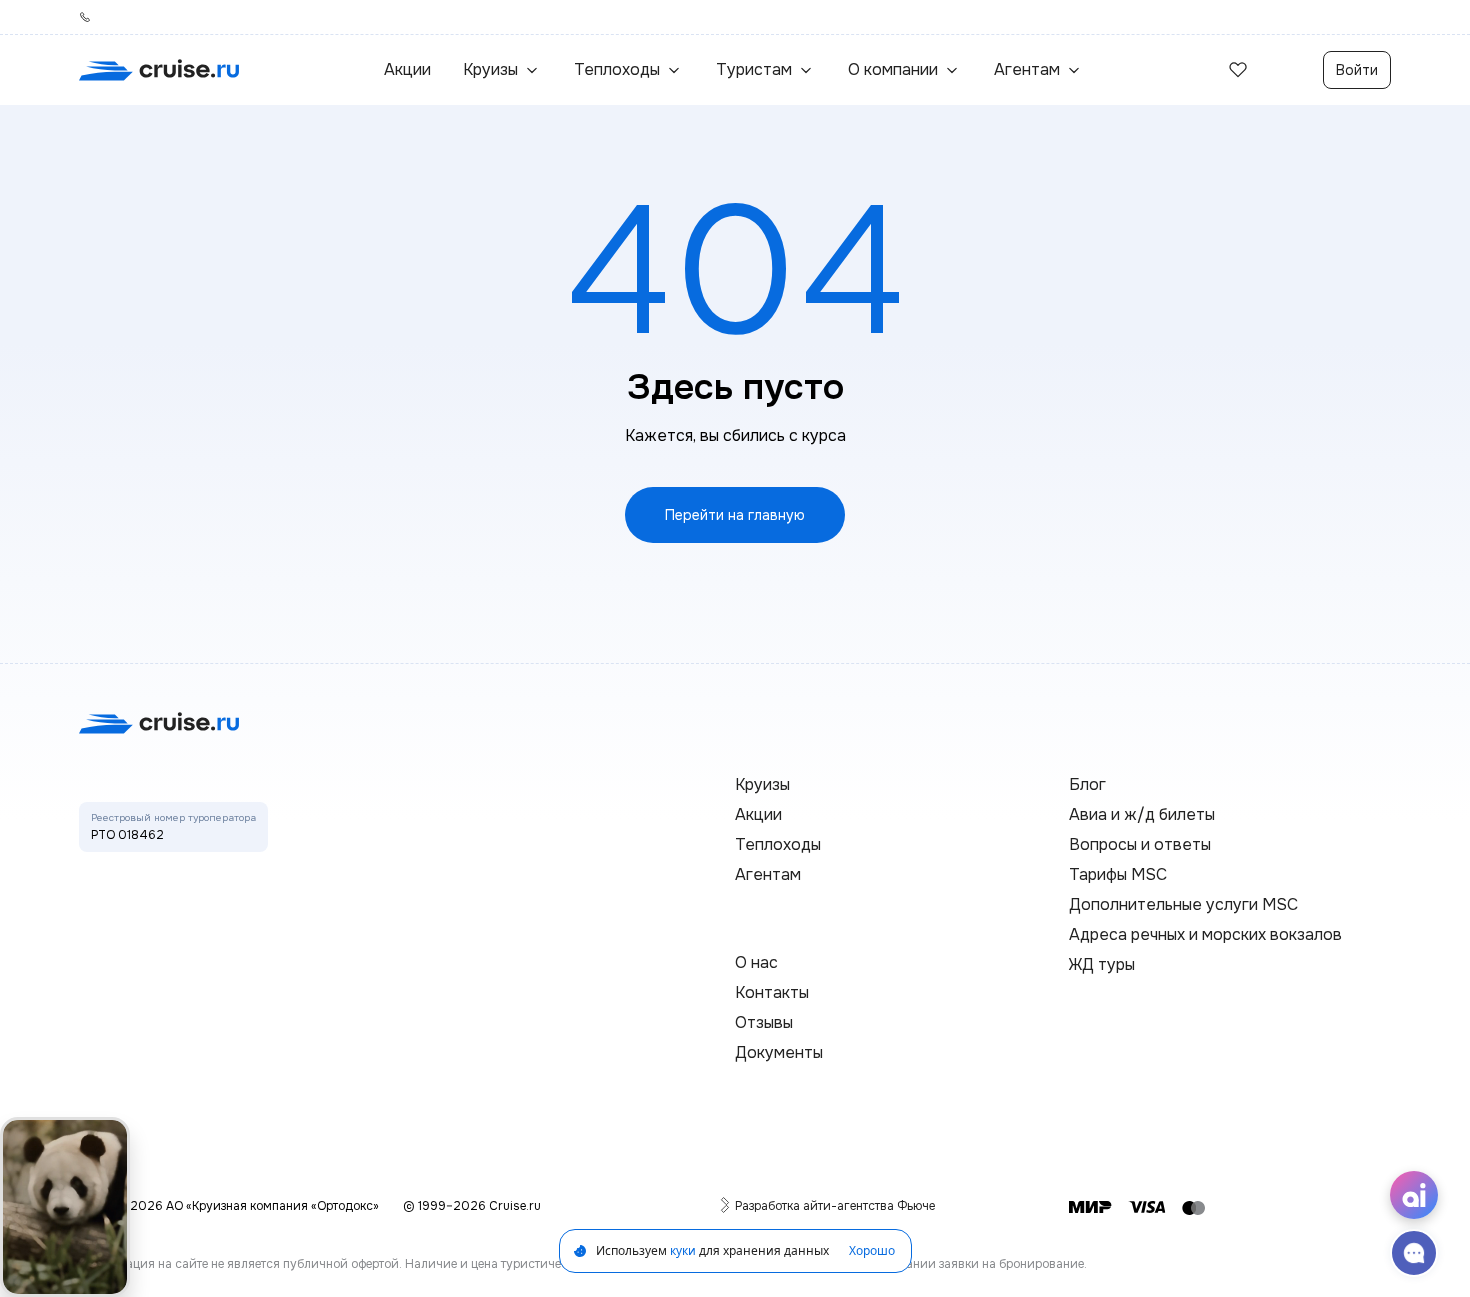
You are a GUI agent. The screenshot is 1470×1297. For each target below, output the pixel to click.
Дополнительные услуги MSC (1183, 904)
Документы (779, 1052)
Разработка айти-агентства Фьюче (835, 1206)
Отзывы (764, 1022)
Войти (1357, 70)
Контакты (772, 992)
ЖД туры (1102, 964)
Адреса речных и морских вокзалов (1205, 934)
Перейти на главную (735, 515)
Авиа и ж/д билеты (1142, 814)
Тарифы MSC (1118, 874)
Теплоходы (778, 844)
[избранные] (1238, 70)
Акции (407, 69)
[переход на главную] (159, 70)
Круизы (762, 784)
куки (683, 1250)
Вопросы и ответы (1140, 844)
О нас (756, 962)
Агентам (768, 874)
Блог (1087, 784)
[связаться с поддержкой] (1414, 1253)
